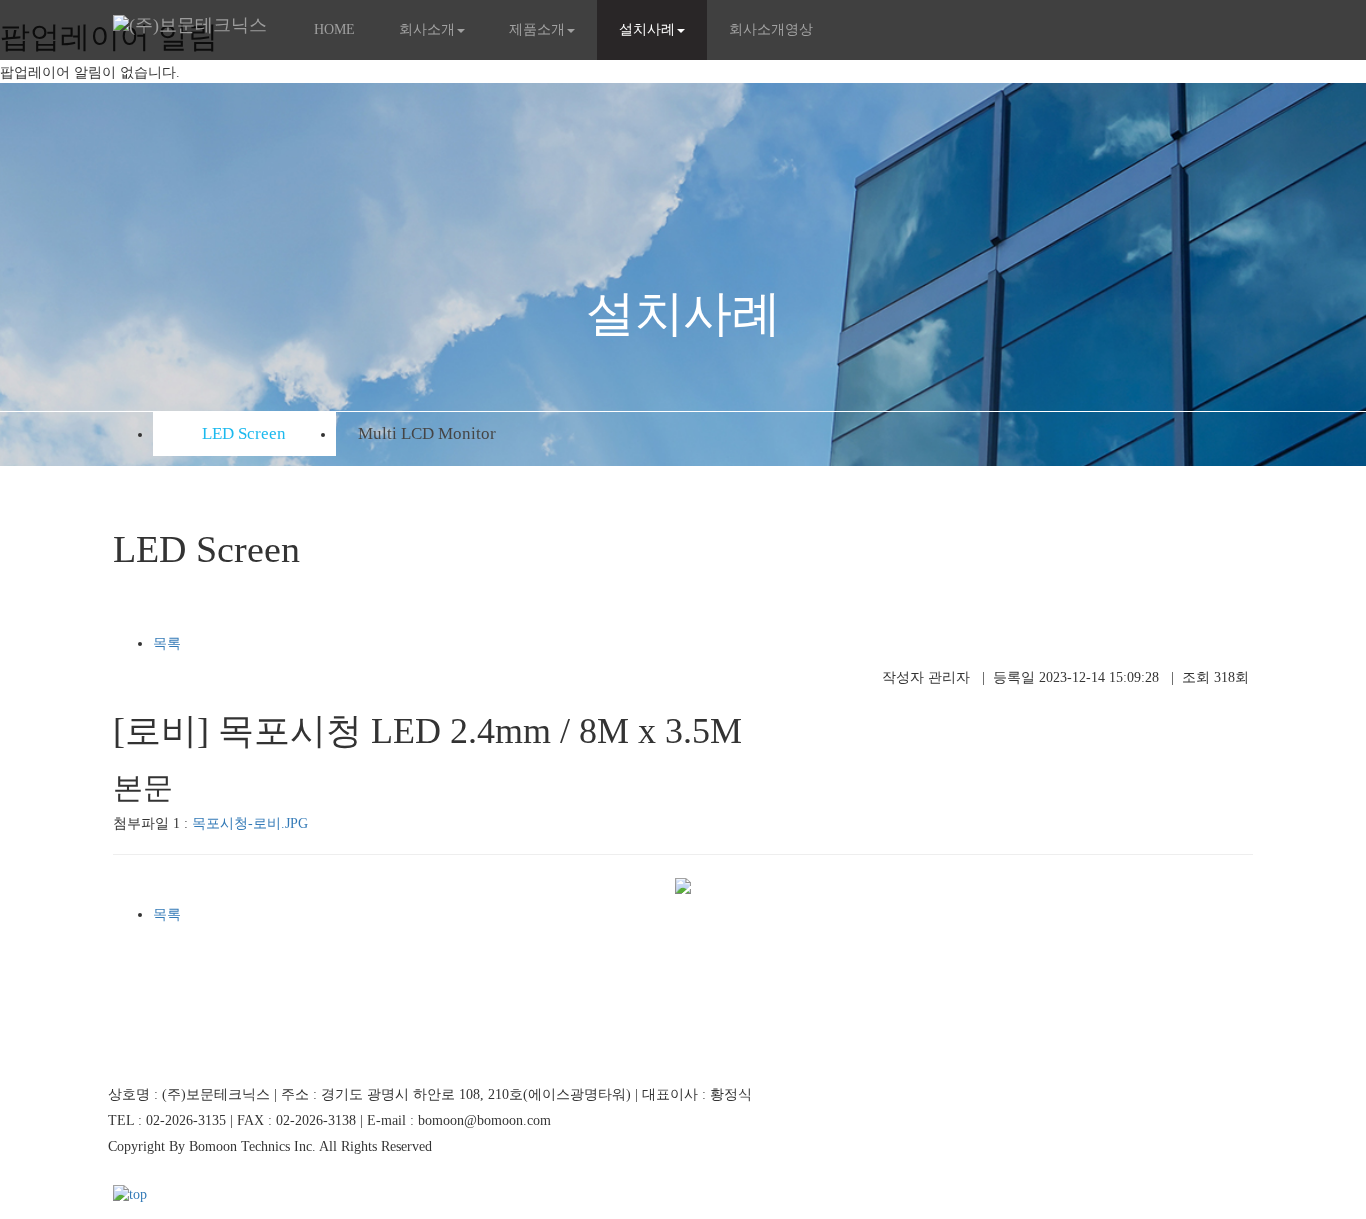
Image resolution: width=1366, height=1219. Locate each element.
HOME (334, 29)
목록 (167, 643)
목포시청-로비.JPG (250, 823)
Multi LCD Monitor (427, 433)
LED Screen (244, 433)
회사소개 (427, 29)
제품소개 (537, 29)
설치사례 (647, 29)
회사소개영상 (771, 29)
